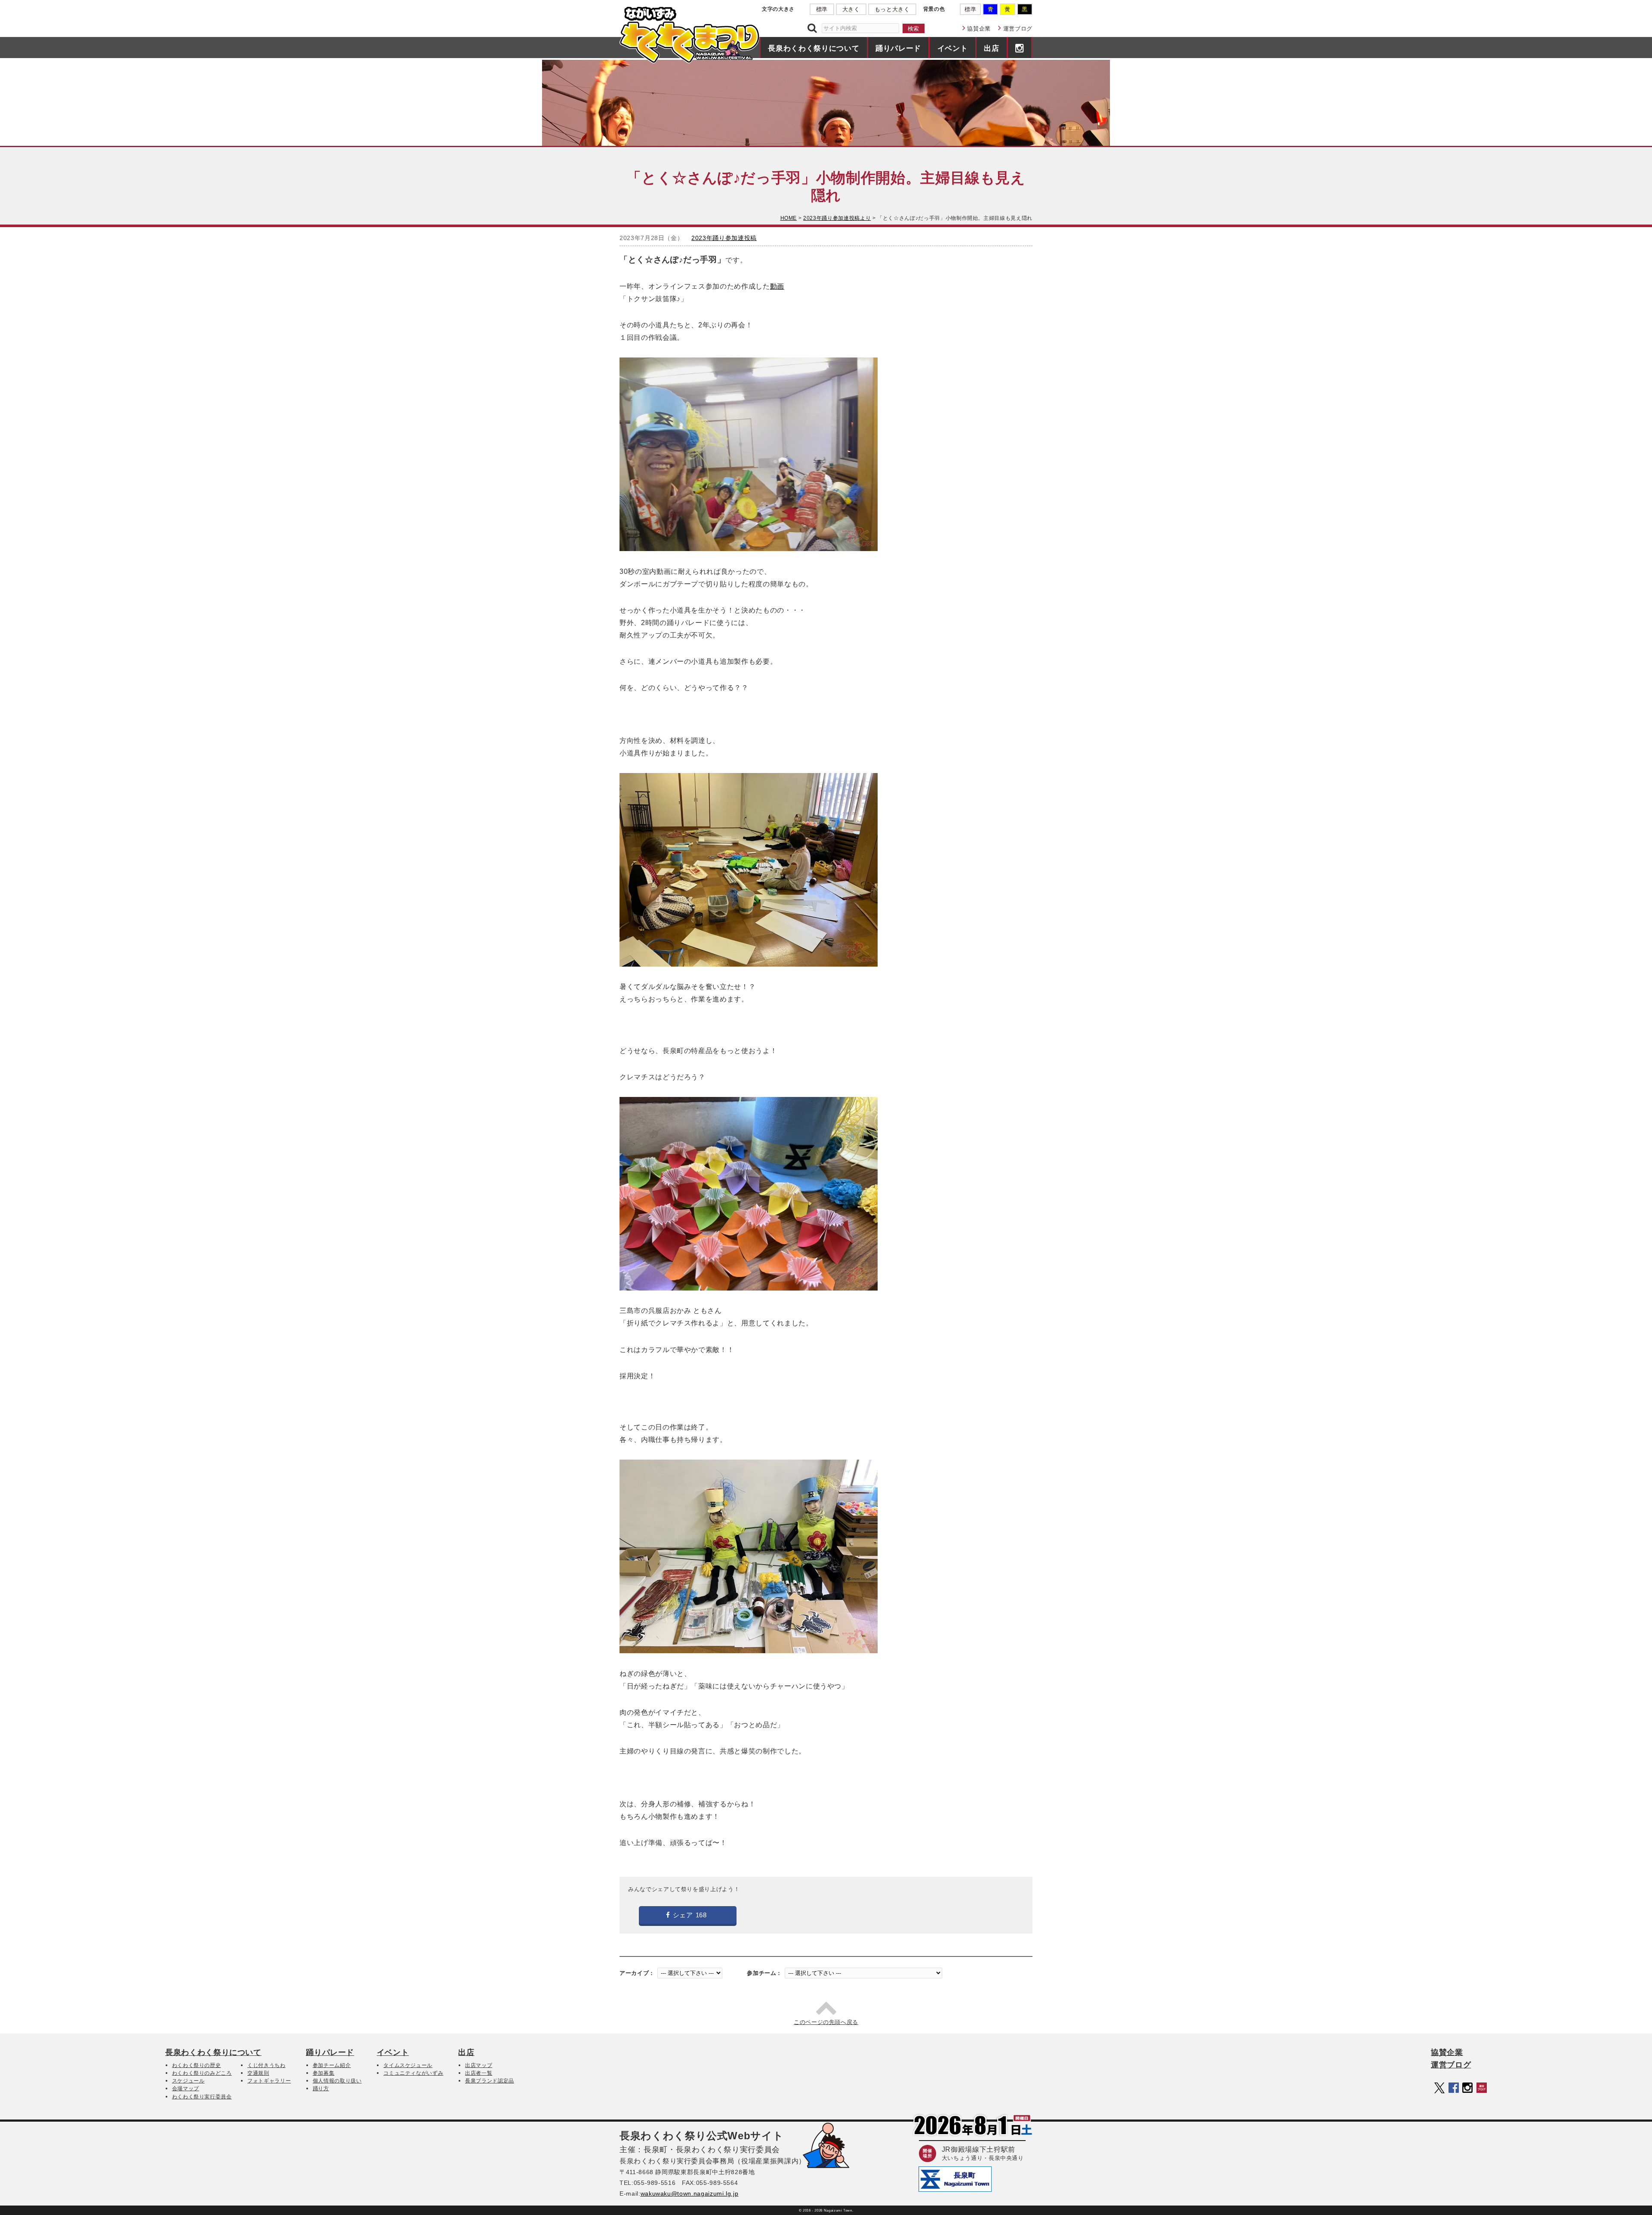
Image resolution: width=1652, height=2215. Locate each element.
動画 (777, 286)
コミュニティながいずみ (413, 2073)
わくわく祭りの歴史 (197, 2065)
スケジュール (188, 2081)
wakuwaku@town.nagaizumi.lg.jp (690, 2193)
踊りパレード (898, 48)
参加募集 (324, 2073)
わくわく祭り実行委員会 (202, 2097)
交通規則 (258, 2073)
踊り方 (321, 2089)
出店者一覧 (479, 2073)
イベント (953, 48)
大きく (851, 9)
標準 (822, 9)
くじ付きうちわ (267, 2065)
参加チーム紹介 (332, 2065)
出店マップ (479, 2065)
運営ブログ (1018, 29)
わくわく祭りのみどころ (202, 2073)
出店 (991, 48)
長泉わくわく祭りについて (814, 48)
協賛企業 (979, 29)
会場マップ (186, 2089)
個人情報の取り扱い (337, 2081)
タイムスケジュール (408, 2065)
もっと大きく (892, 9)
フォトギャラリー (269, 2081)
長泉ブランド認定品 (490, 2081)
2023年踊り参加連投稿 (724, 238)
